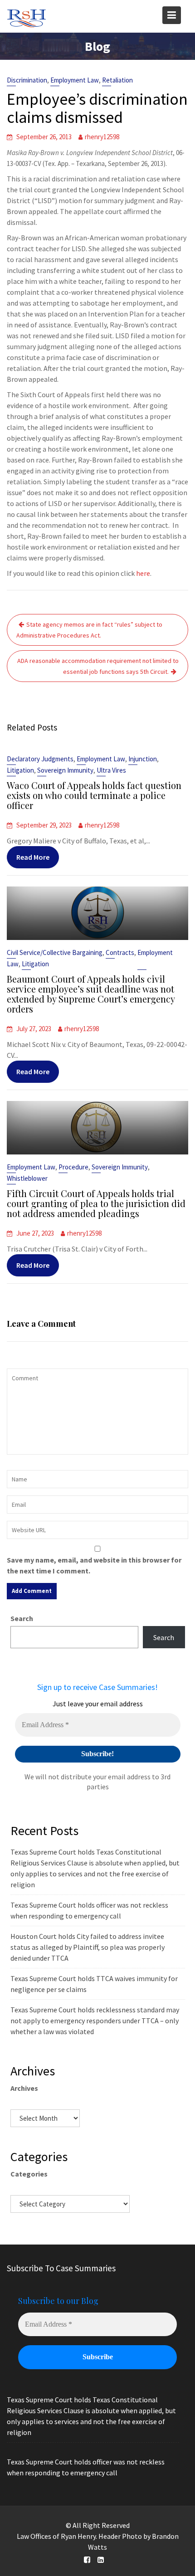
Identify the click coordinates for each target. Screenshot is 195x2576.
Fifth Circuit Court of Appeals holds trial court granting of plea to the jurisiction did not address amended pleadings (96, 1203)
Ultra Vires (111, 770)
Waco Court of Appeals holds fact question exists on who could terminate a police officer (94, 795)
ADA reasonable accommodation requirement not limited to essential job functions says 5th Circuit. (98, 666)
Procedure (73, 1167)
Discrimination (27, 80)
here (143, 573)
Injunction (143, 759)
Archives (24, 2088)
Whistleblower (27, 1178)
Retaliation (117, 80)
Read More (33, 857)
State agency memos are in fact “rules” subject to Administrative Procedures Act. (89, 630)
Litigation (20, 770)
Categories (29, 2174)
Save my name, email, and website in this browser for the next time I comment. (94, 1565)
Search (22, 1618)
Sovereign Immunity (65, 770)
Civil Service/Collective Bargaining (55, 952)
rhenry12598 (102, 137)
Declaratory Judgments (40, 759)
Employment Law (75, 80)
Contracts (120, 952)
